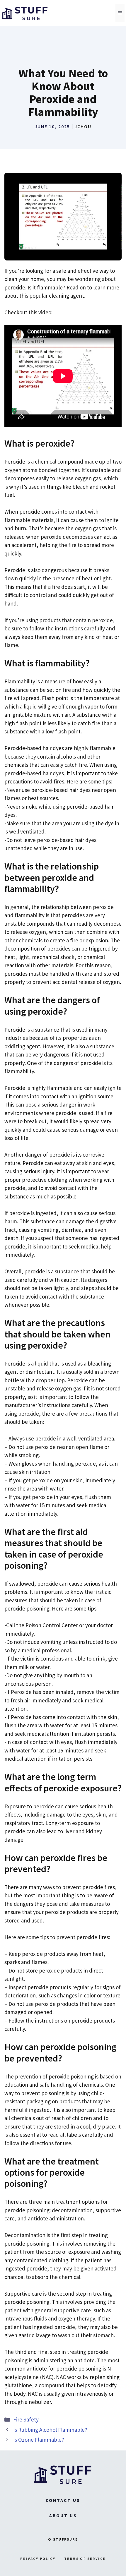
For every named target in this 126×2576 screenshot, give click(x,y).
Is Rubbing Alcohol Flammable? (50, 2430)
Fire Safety (26, 2419)
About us (63, 2516)
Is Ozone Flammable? (39, 2440)
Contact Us (63, 2500)
